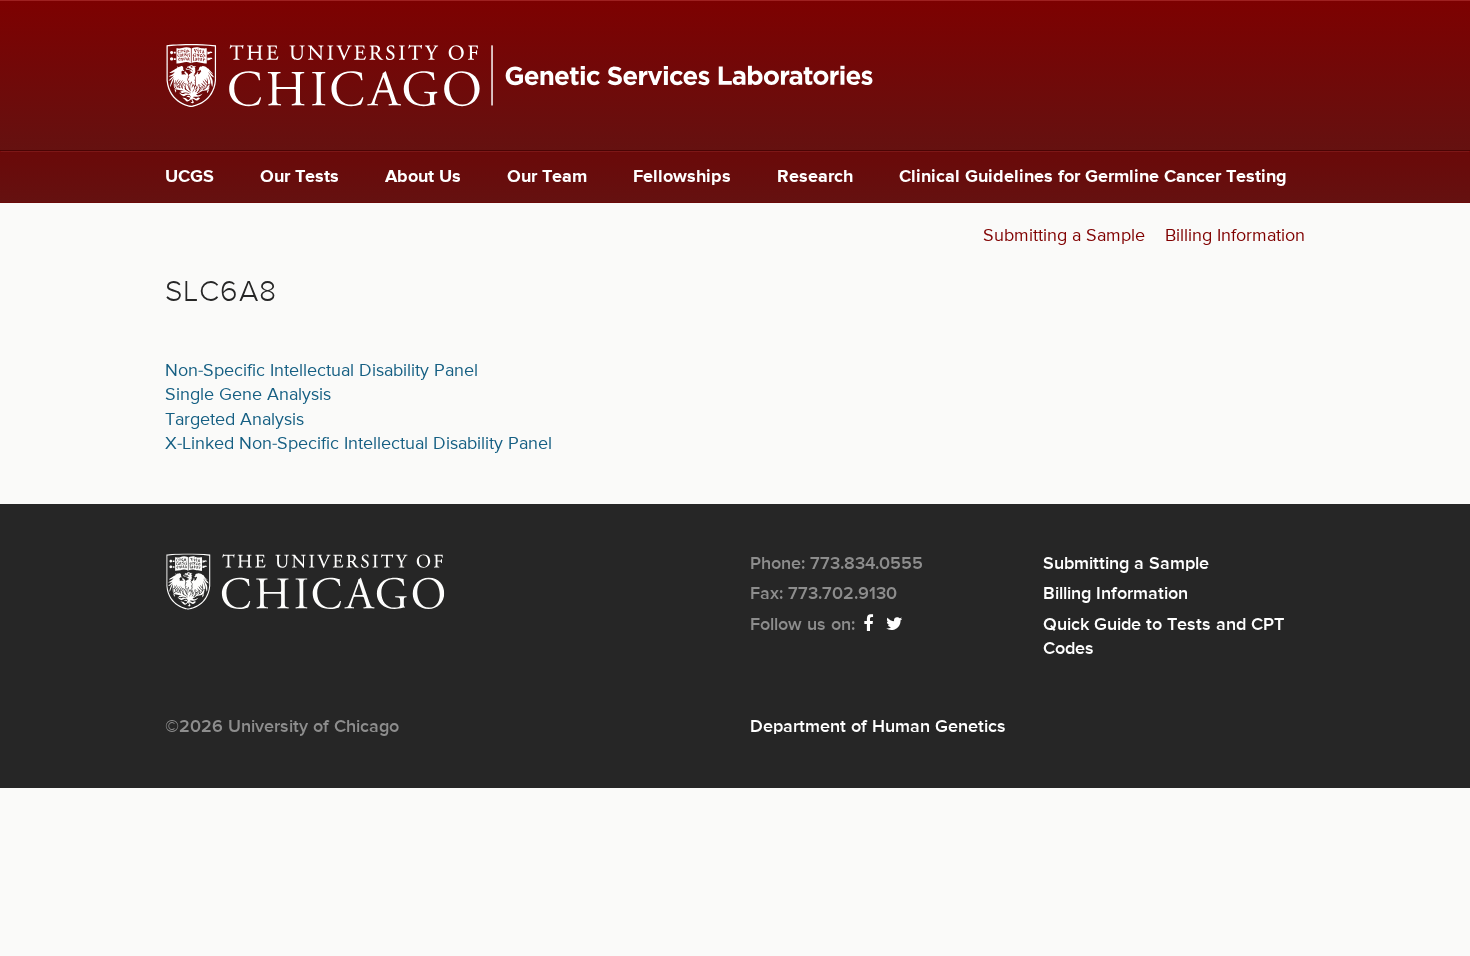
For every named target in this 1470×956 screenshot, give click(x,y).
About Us (423, 177)
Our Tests (299, 177)
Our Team (547, 177)
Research (815, 177)
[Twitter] (895, 625)
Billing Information (1235, 236)
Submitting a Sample (1064, 236)
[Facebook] (869, 625)
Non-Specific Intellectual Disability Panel (321, 371)
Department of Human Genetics (878, 727)
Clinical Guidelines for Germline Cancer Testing (1093, 177)
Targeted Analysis (234, 420)
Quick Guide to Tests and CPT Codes (1163, 637)
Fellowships (682, 177)
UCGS (189, 177)
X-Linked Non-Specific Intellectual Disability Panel (358, 444)
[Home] (735, 75)
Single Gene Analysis (248, 395)
